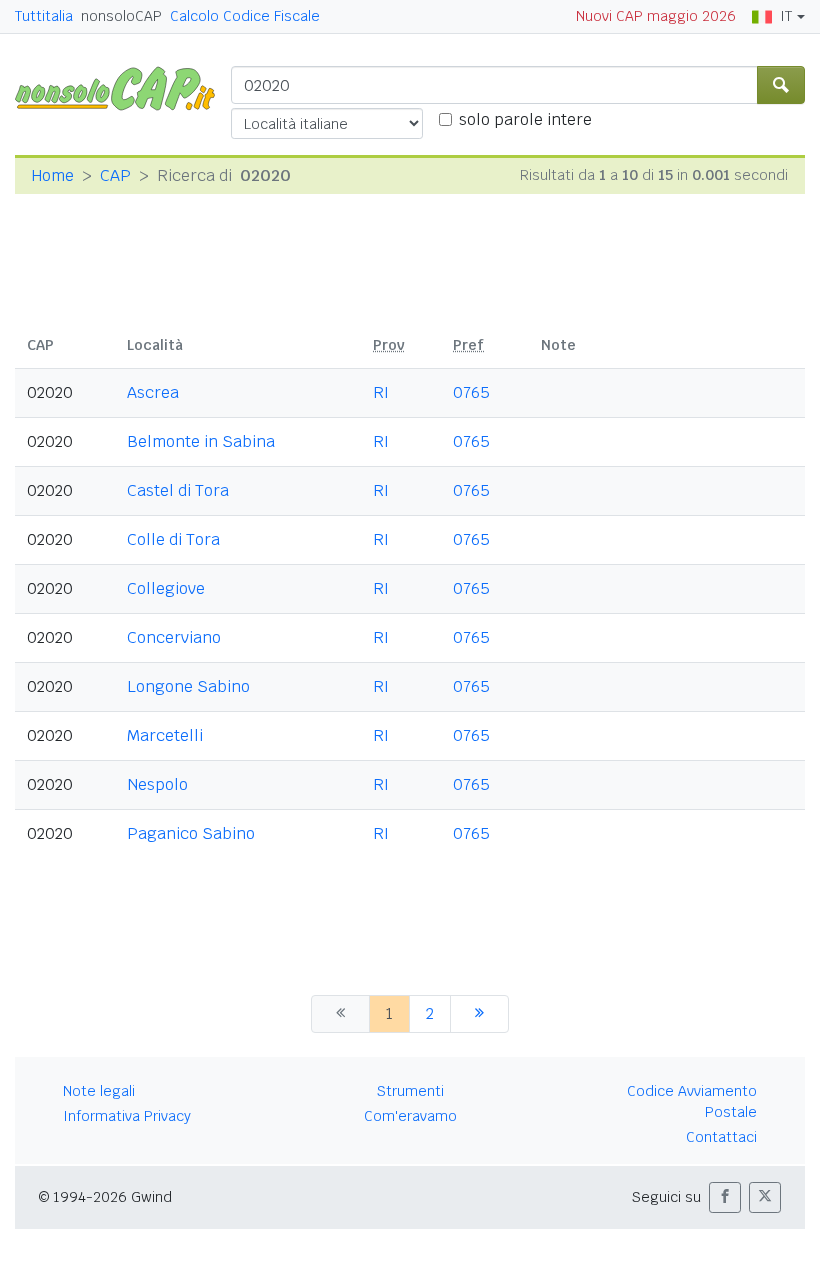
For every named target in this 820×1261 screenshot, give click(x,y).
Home (52, 175)
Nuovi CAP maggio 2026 (656, 16)
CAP (115, 175)
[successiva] (479, 1014)
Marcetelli (165, 735)
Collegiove (166, 588)
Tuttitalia (44, 16)
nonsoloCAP (121, 16)
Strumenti (410, 1091)
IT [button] (786, 16)
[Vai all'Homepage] (123, 87)
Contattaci (721, 1137)
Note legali (99, 1091)
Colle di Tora (173, 539)
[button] (725, 1197)
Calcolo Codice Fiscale (245, 16)
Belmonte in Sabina (201, 441)
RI (381, 392)
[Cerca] (781, 85)
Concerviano (174, 637)
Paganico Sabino (191, 833)
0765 (471, 392)
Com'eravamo (410, 1116)
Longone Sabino (188, 686)
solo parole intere (525, 119)
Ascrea (153, 392)
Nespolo (157, 784)
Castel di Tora (178, 490)
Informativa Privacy (127, 1116)
